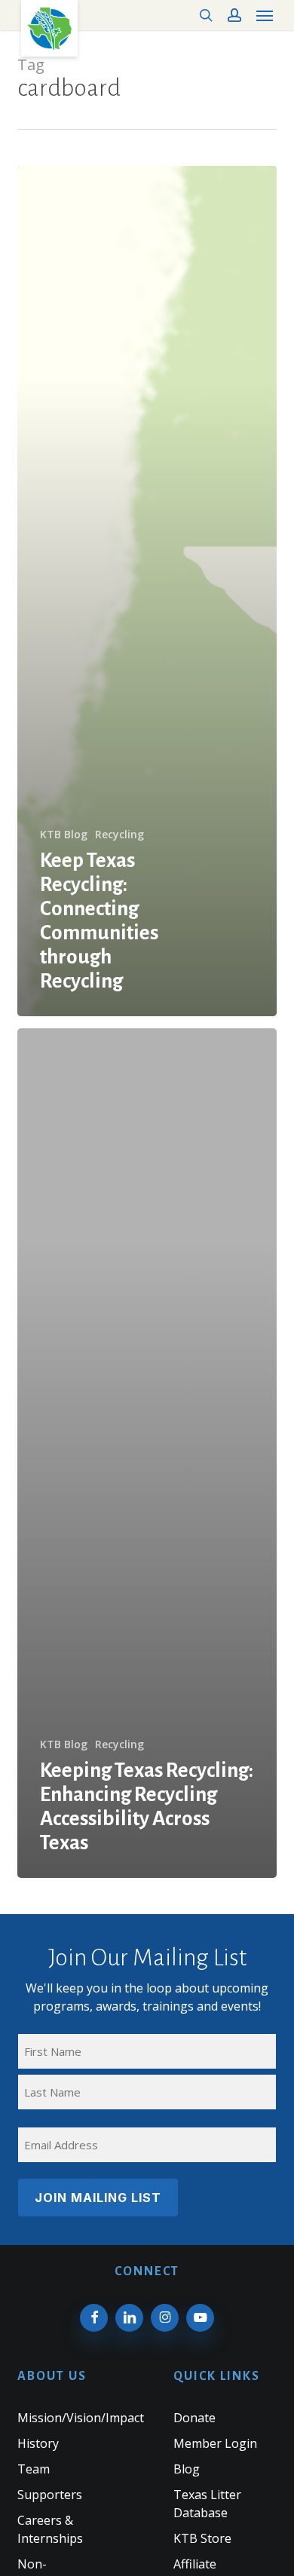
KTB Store (202, 2538)
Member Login (215, 2443)
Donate (194, 2418)
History (38, 2443)
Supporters (50, 2495)
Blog (187, 2469)
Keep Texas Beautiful (49, 28)
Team (34, 2469)
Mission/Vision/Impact (81, 2418)
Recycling (119, 834)
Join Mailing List (98, 2198)
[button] (265, 15)
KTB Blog (64, 834)
